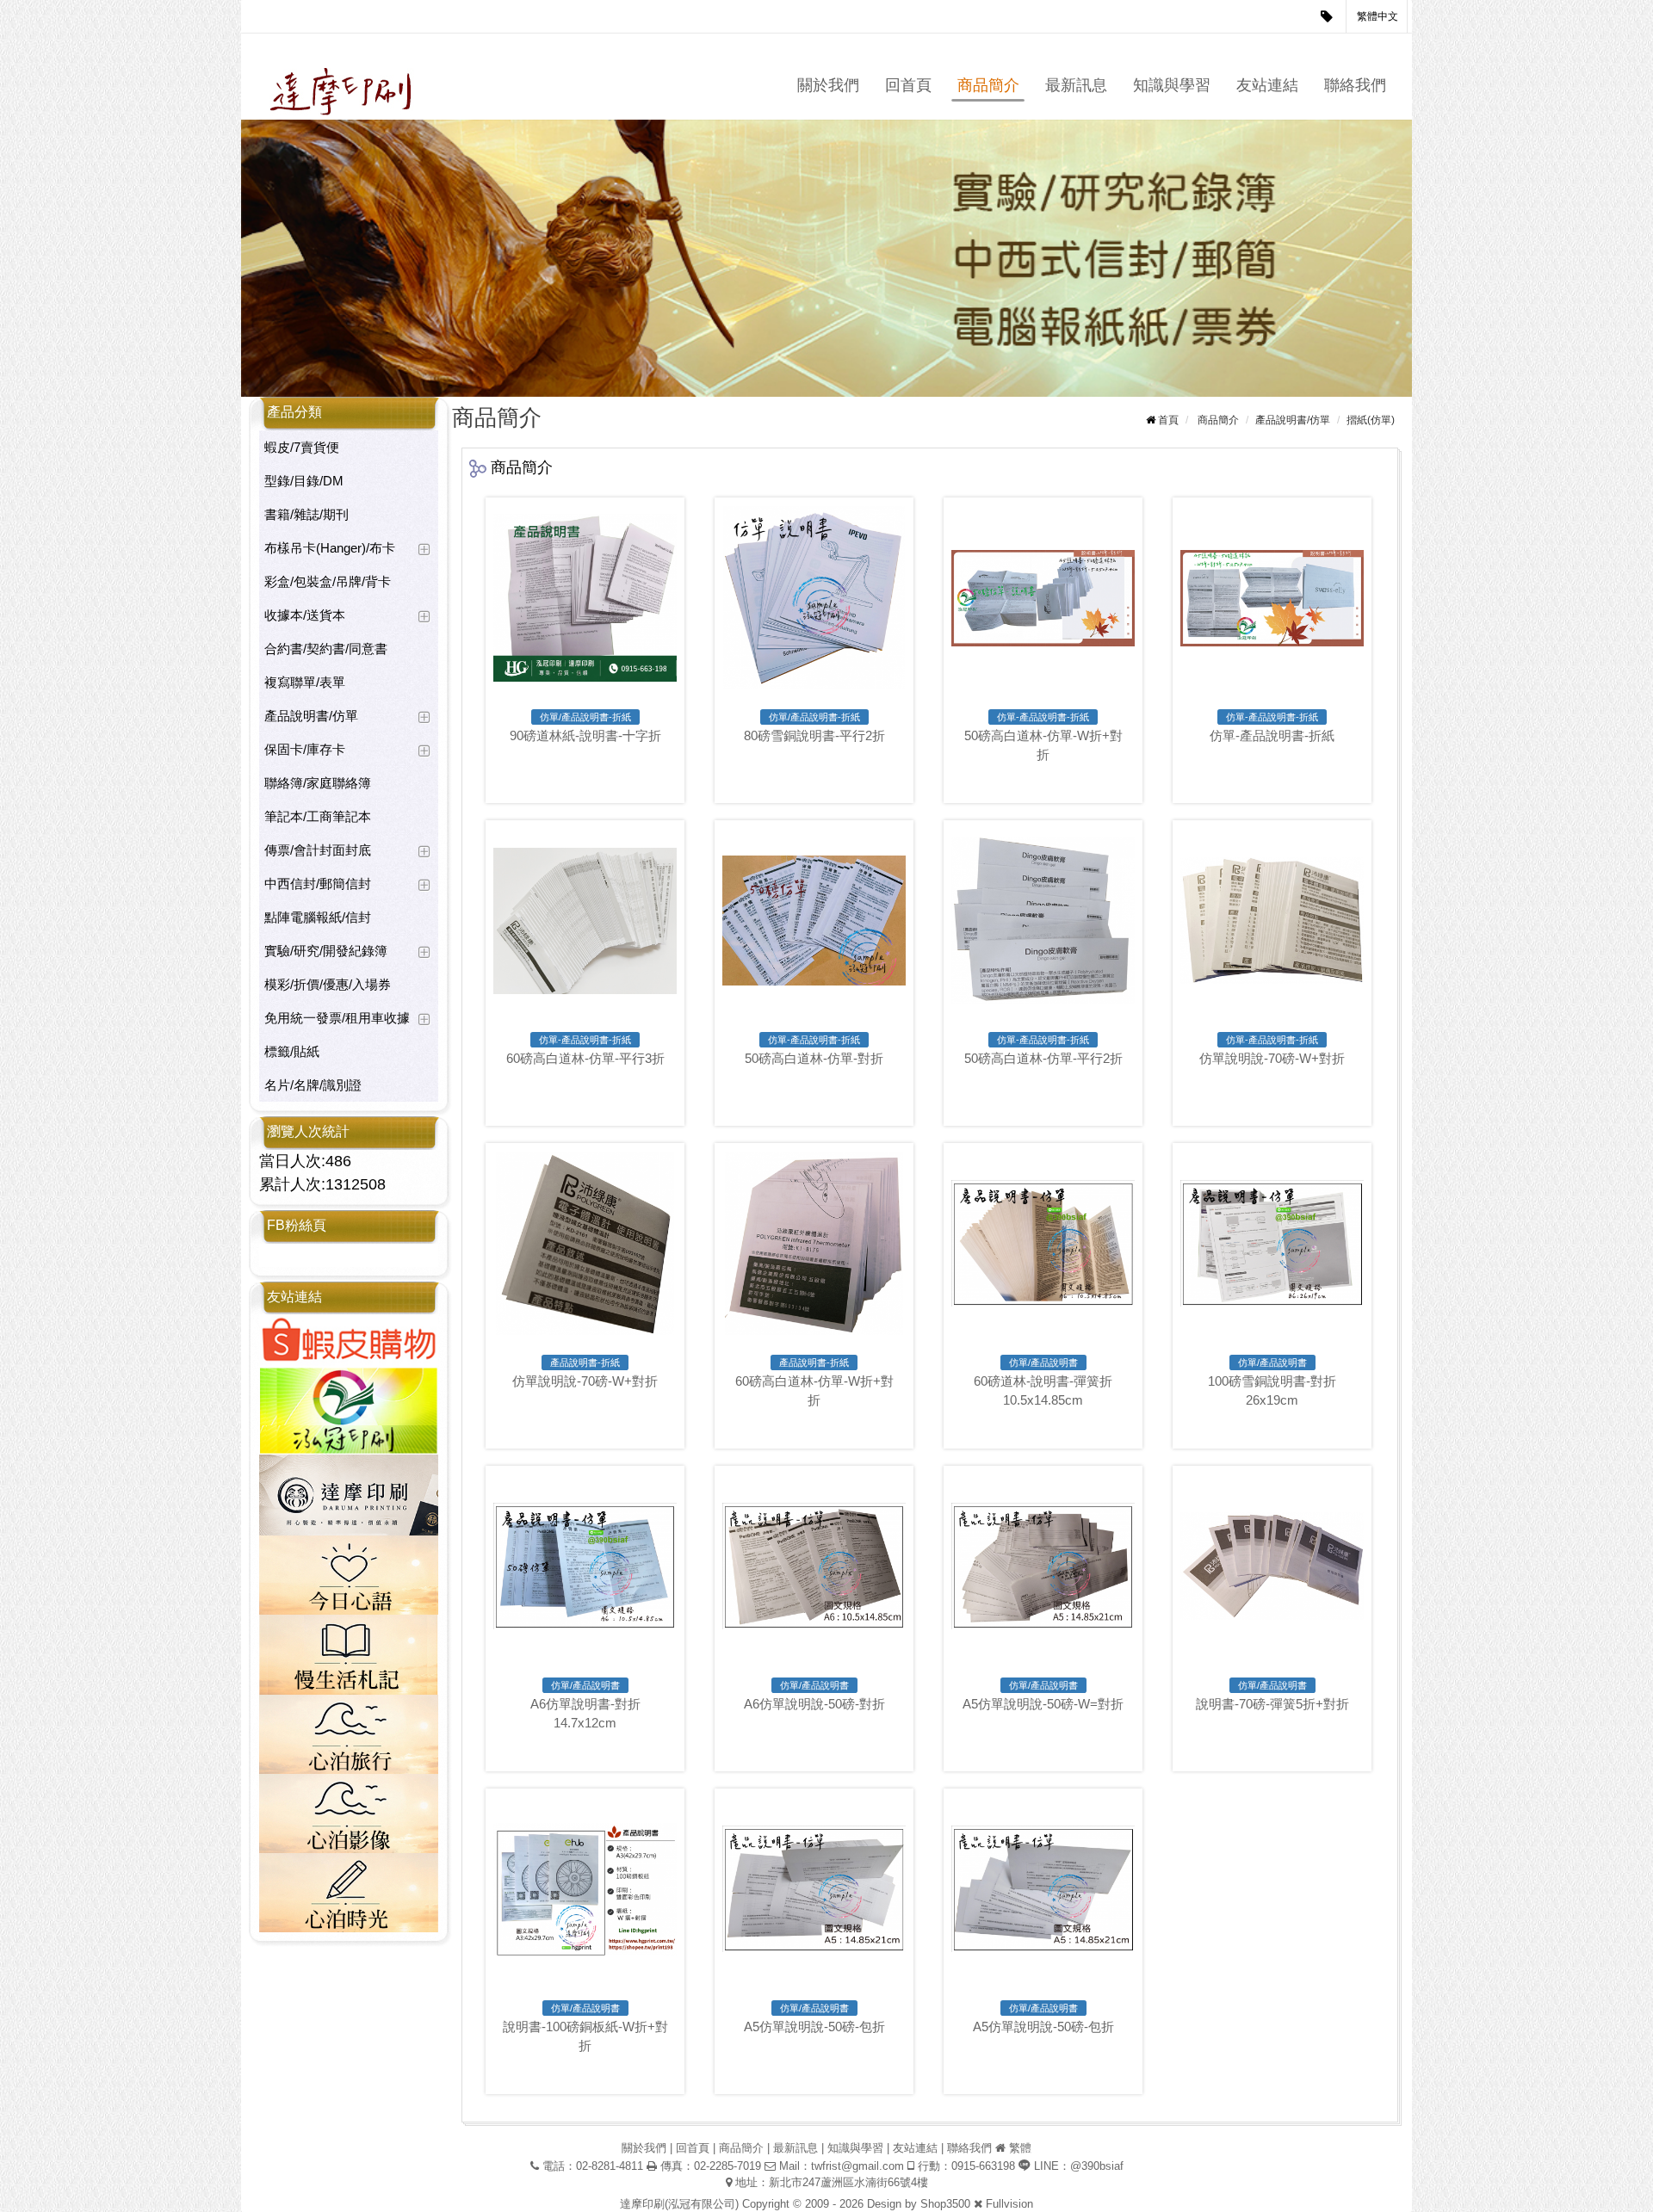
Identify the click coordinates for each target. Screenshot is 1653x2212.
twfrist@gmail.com (857, 2166)
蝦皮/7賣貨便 (302, 447)
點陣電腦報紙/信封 (318, 917)
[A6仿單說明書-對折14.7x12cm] (585, 1566)
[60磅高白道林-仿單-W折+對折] (814, 1243)
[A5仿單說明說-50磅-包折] (814, 1889)
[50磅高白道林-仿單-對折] (814, 921)
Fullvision (1009, 2204)
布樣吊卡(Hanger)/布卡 (330, 548)
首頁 (1168, 420)
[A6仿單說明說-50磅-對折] (814, 1566)
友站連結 (1267, 85)
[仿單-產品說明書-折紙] (1272, 598)
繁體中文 (1377, 16)
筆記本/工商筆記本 (318, 816)
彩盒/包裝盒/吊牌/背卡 (328, 581)
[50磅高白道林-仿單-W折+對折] (1043, 598)
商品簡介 (988, 85)
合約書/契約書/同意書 (326, 649)
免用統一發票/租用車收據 (337, 1018)
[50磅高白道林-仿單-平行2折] (1043, 921)
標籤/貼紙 (292, 1051)
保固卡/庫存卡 (305, 749)
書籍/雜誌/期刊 (306, 514)
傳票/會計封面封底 (318, 850)
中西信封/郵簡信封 (318, 884)
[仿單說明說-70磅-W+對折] (1272, 921)
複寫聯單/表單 (305, 682)
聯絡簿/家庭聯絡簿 (318, 783)
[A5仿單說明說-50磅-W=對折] (1043, 1566)
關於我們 (828, 85)
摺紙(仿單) (1371, 420)
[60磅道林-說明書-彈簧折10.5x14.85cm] (1043, 1243)
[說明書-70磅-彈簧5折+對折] (1272, 1566)
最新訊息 (1076, 85)
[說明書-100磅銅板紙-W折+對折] (585, 1889)
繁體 (1020, 2148)
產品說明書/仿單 (311, 716)
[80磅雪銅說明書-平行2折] (814, 598)
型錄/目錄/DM (304, 481)
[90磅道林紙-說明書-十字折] (585, 598)
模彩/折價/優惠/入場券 (328, 984)
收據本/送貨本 (305, 615)
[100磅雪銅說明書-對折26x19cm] (1272, 1243)
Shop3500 (945, 2204)
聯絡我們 (1355, 85)
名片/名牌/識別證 (313, 1085)
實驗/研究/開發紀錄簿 (326, 951)
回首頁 (908, 85)
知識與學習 (1172, 85)
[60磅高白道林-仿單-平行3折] (585, 921)
